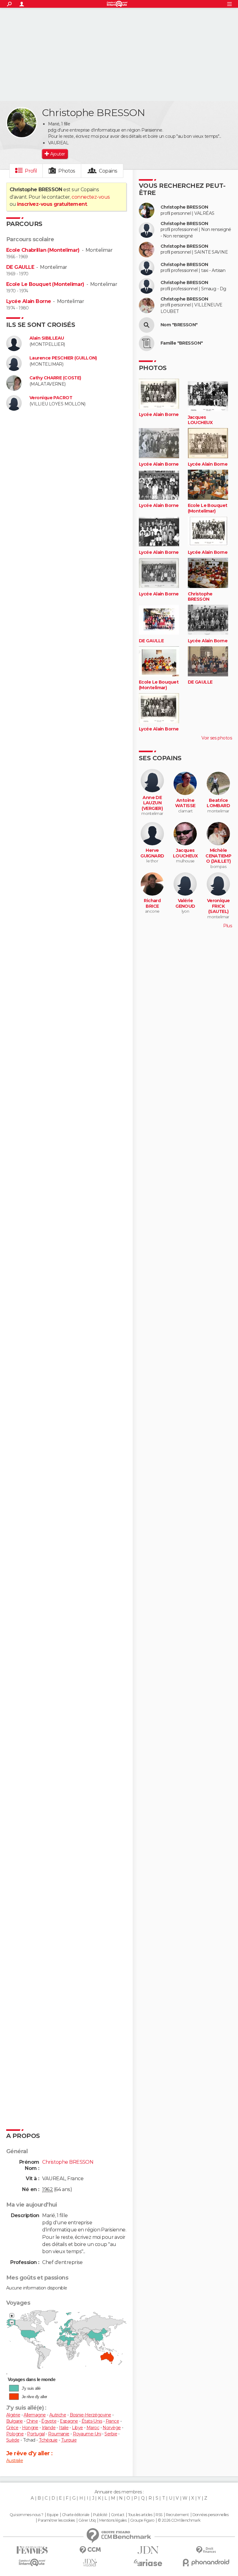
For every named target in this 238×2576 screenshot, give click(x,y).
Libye (77, 2428)
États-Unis (92, 2421)
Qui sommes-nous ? (26, 2515)
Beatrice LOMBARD (218, 803)
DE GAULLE (20, 267)
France (112, 2421)
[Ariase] (148, 2563)
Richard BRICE (152, 904)
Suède (13, 2440)
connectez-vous (91, 197)
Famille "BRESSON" (182, 343)
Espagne (69, 2421)
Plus (227, 926)
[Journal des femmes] (32, 2550)
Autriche (58, 2415)
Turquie (69, 2440)
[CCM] (90, 2550)
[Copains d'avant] (32, 2562)
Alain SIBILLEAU (47, 338)
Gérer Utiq (87, 2520)
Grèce (12, 2428)
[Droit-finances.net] (206, 2550)
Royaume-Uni (87, 2434)
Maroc (93, 2428)
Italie (64, 2428)
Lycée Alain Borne (29, 301)
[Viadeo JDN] (90, 2563)
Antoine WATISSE (185, 803)
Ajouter (57, 154)
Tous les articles (140, 2515)
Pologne (15, 2434)
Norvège (112, 2428)
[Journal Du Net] (148, 2550)
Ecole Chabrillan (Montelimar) (43, 250)
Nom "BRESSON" (179, 325)
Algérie (13, 2415)
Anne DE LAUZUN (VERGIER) (152, 803)
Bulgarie (15, 2421)
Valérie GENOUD (185, 904)
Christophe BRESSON (184, 207)
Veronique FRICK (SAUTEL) (218, 906)
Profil (31, 171)
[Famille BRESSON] (147, 343)
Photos (67, 171)
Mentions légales (113, 2520)
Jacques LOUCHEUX (200, 420)
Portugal (36, 2434)
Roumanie (59, 2434)
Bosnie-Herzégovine (90, 2415)
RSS (159, 2515)
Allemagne (35, 2415)
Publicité (100, 2515)
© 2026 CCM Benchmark (179, 2520)
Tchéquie (48, 2440)
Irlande (49, 2428)
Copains (108, 171)
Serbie (111, 2434)
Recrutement (177, 2515)
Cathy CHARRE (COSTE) (55, 378)
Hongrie (30, 2428)
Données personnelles (211, 2515)
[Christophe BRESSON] (22, 123)
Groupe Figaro (142, 2520)
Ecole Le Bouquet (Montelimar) (45, 284)
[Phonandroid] (206, 2562)
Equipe (53, 2515)
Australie (15, 2461)
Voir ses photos (217, 738)
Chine (32, 2421)
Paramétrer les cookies (56, 2520)
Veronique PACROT (51, 398)
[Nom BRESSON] (147, 325)
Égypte (49, 2421)
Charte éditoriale (76, 2515)
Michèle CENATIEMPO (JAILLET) (218, 856)
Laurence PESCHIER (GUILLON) (63, 358)
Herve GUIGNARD (152, 853)
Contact (118, 2515)
